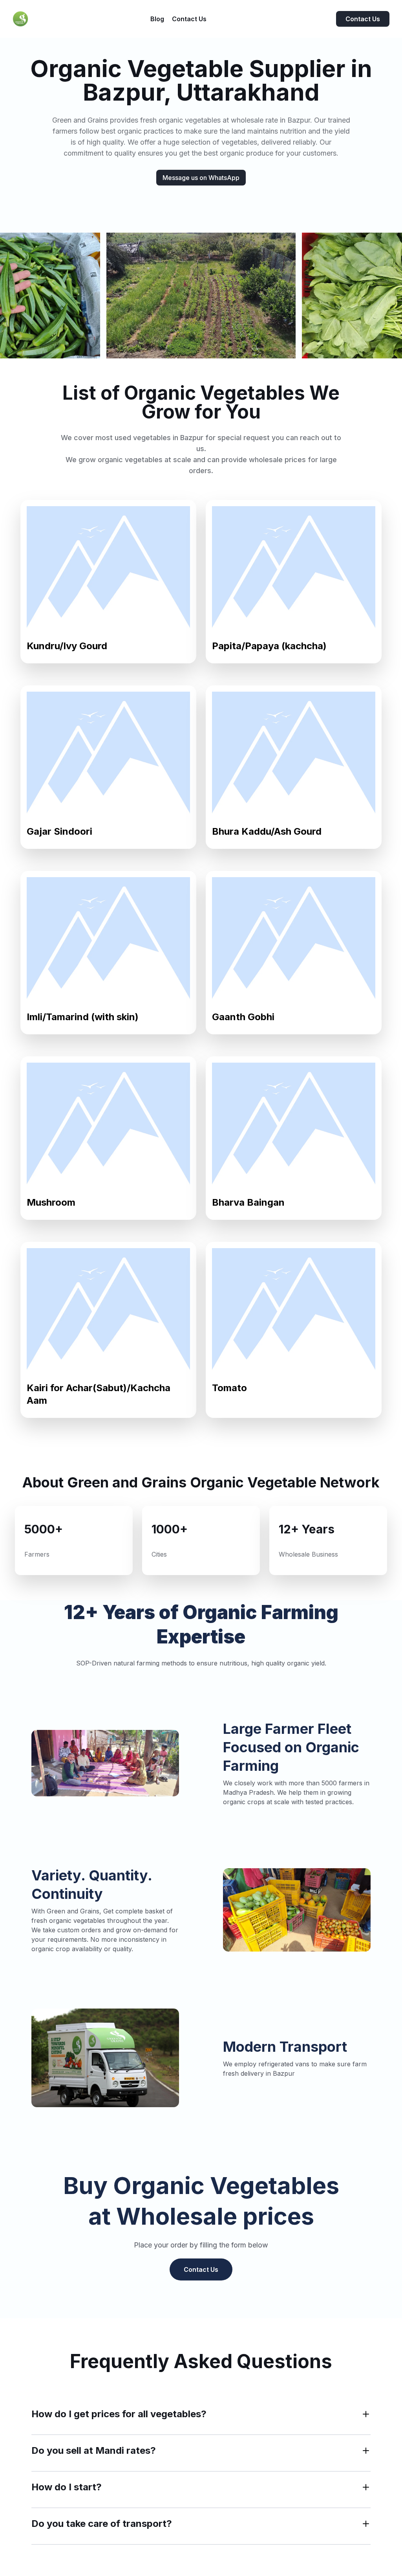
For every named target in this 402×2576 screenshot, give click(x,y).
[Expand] (366, 2414)
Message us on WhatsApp (201, 178)
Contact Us (363, 19)
